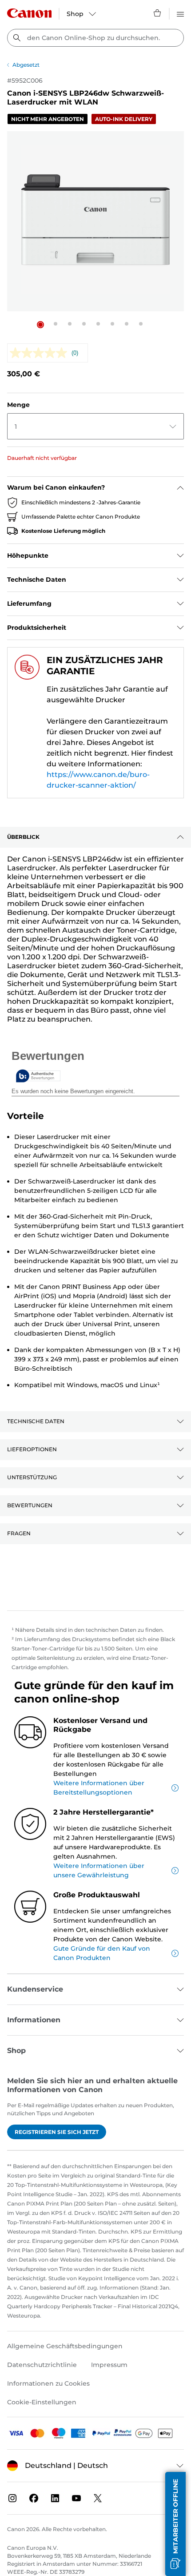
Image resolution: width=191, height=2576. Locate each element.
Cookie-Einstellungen (42, 2402)
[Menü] (180, 13)
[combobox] (95, 38)
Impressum (109, 2365)
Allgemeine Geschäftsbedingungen (65, 2346)
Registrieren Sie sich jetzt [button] (57, 2132)
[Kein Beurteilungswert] (41, 353)
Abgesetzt (26, 65)
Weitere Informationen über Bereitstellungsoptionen (99, 1788)
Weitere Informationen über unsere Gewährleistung (99, 1870)
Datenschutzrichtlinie (42, 2365)
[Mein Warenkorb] (158, 13)
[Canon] (29, 13)
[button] (40, 325)
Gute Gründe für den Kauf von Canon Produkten (102, 1953)
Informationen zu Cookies (48, 2383)
